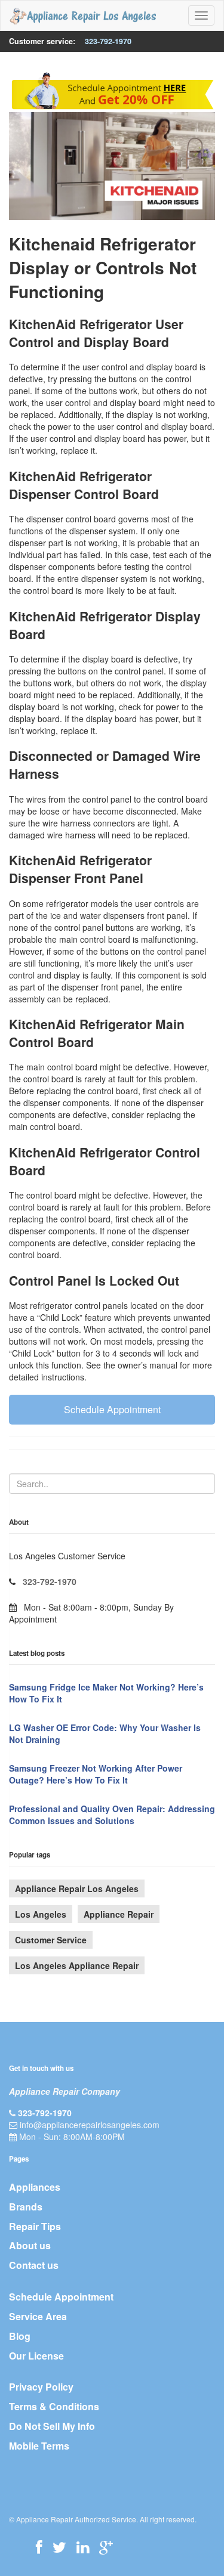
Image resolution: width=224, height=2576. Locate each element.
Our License (36, 2356)
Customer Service (51, 1940)
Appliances (35, 2187)
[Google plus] (106, 2547)
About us (30, 2245)
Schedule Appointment (112, 1409)
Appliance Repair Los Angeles (77, 1888)
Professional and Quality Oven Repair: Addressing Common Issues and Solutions (112, 1815)
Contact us (34, 2265)
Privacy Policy (41, 2387)
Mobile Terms (39, 2446)
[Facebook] (39, 2547)
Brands (26, 2207)
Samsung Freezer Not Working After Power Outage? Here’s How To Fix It (96, 1774)
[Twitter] (59, 2547)
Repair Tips (35, 2226)
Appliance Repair (119, 1914)
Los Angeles (41, 1914)
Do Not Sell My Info (52, 2426)
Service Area (38, 2316)
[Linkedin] (83, 2547)
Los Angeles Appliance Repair (77, 1965)
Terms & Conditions (54, 2406)
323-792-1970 (108, 41)
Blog (20, 2336)
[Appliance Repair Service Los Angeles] (83, 16)
